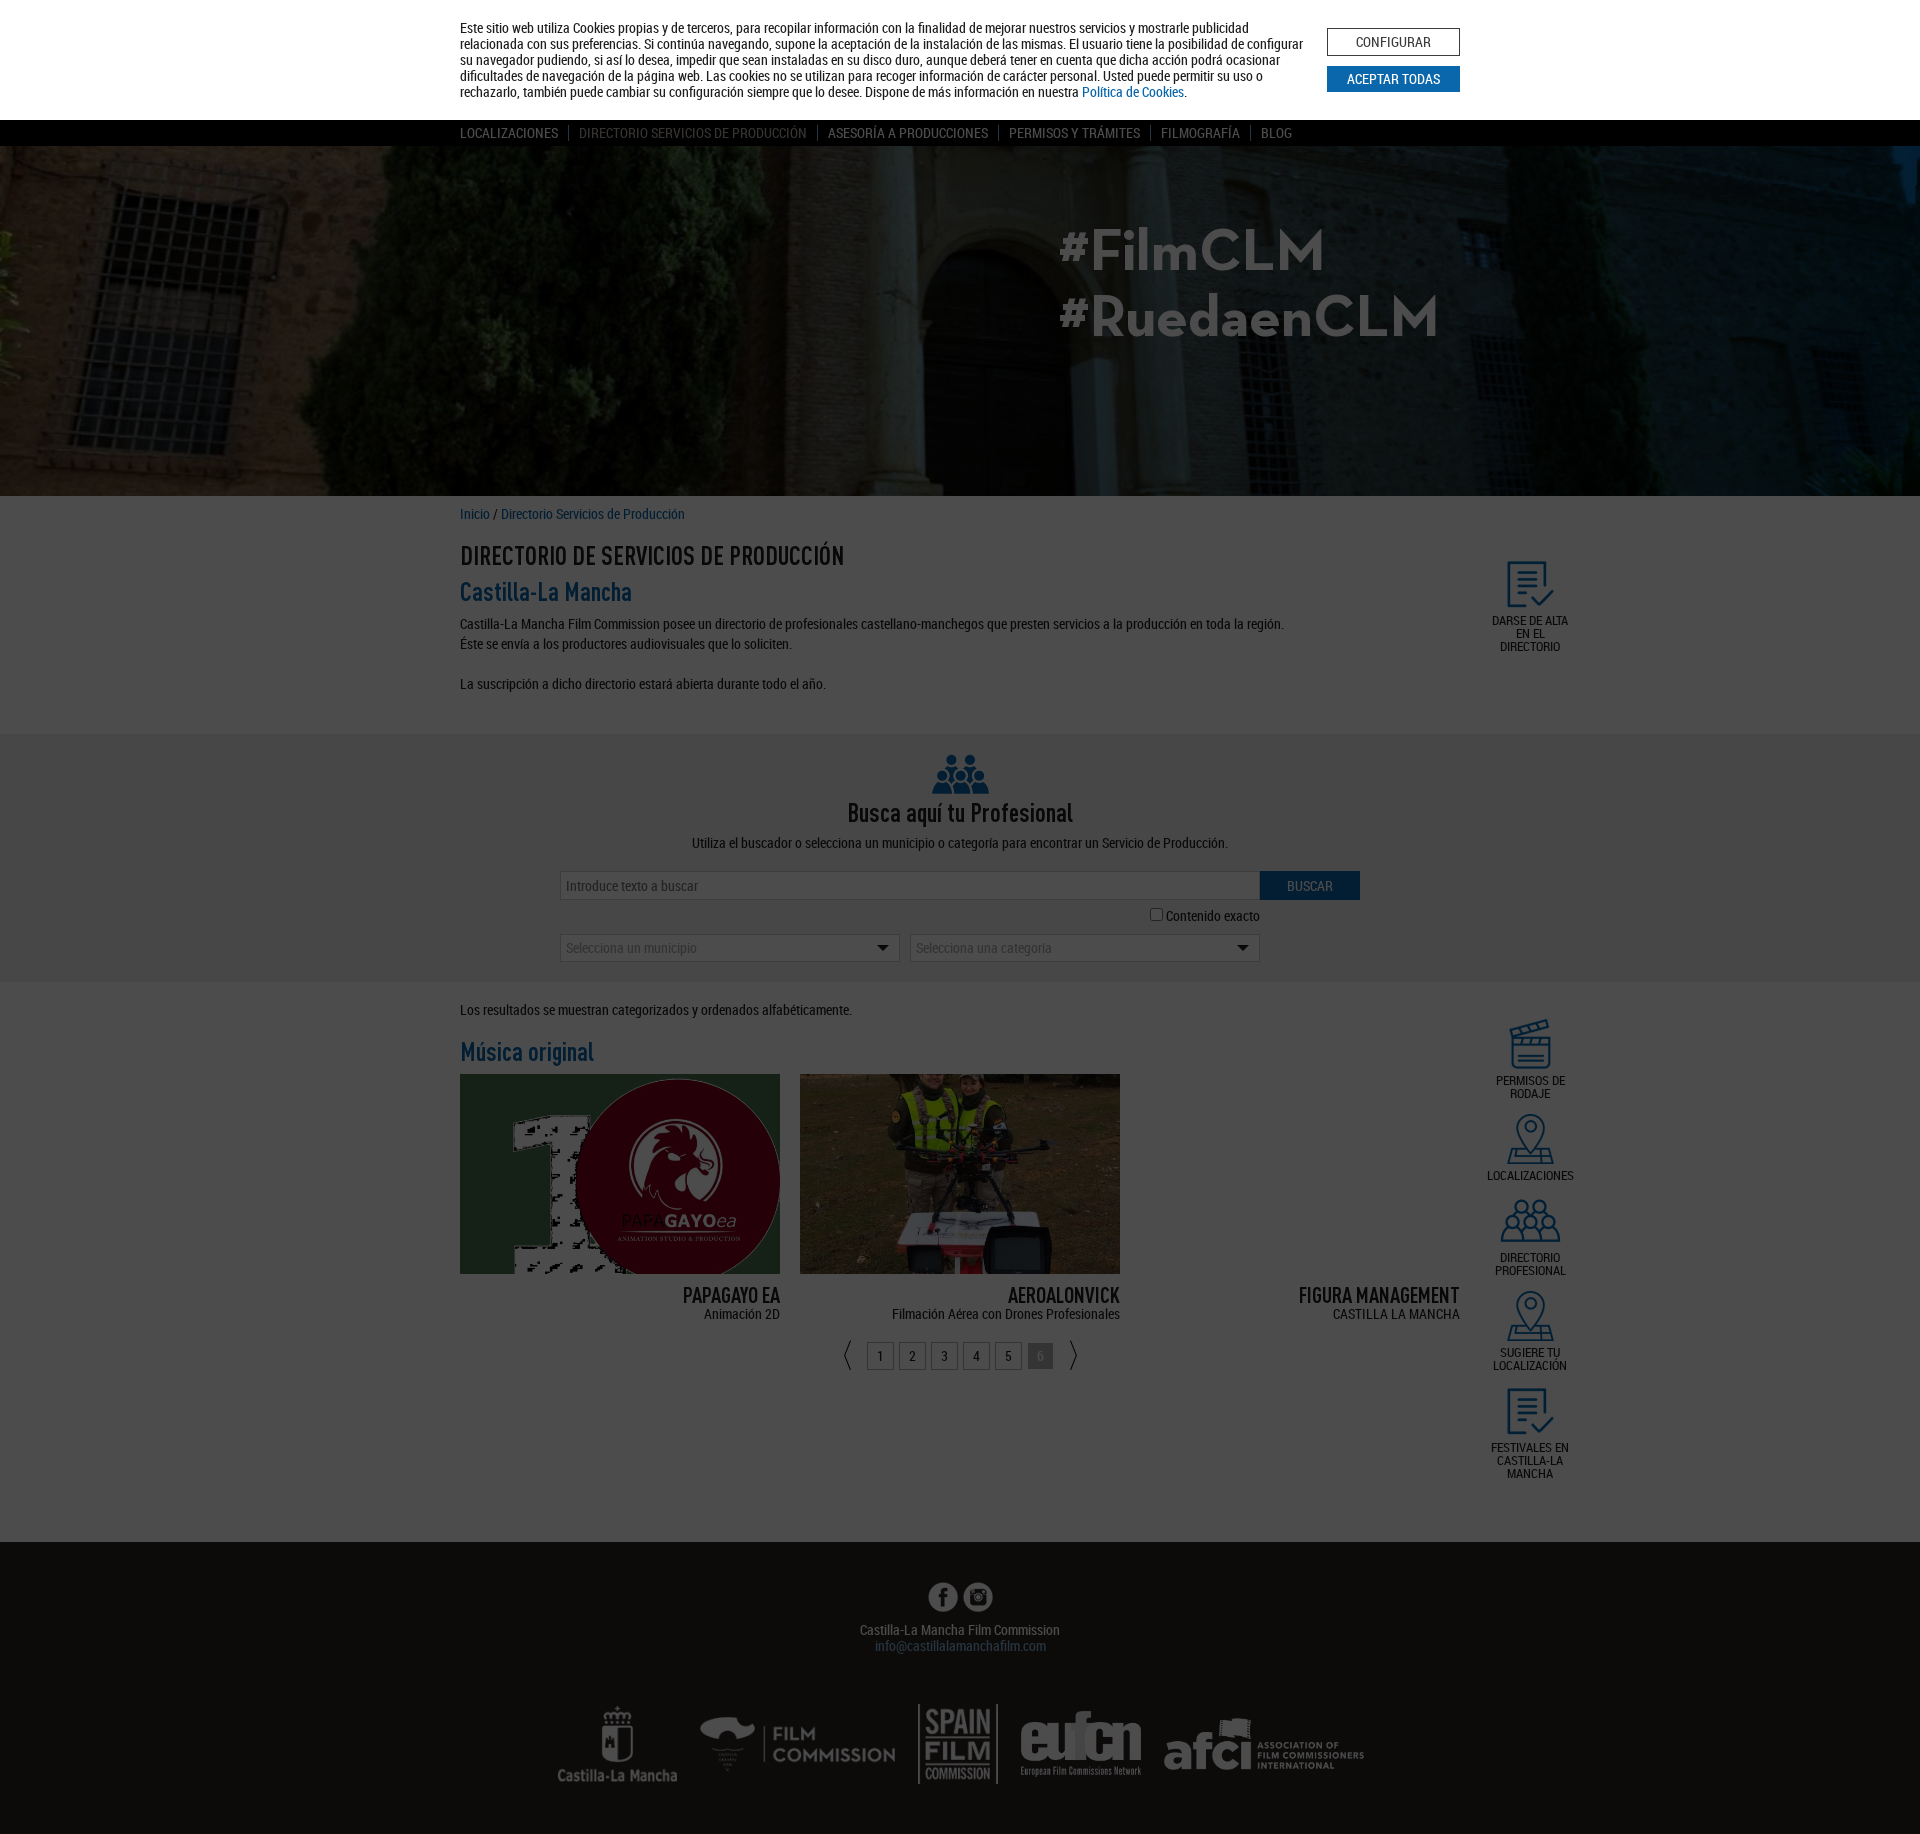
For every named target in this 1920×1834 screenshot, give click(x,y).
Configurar (1393, 41)
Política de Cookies (1133, 91)
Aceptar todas (1393, 78)
